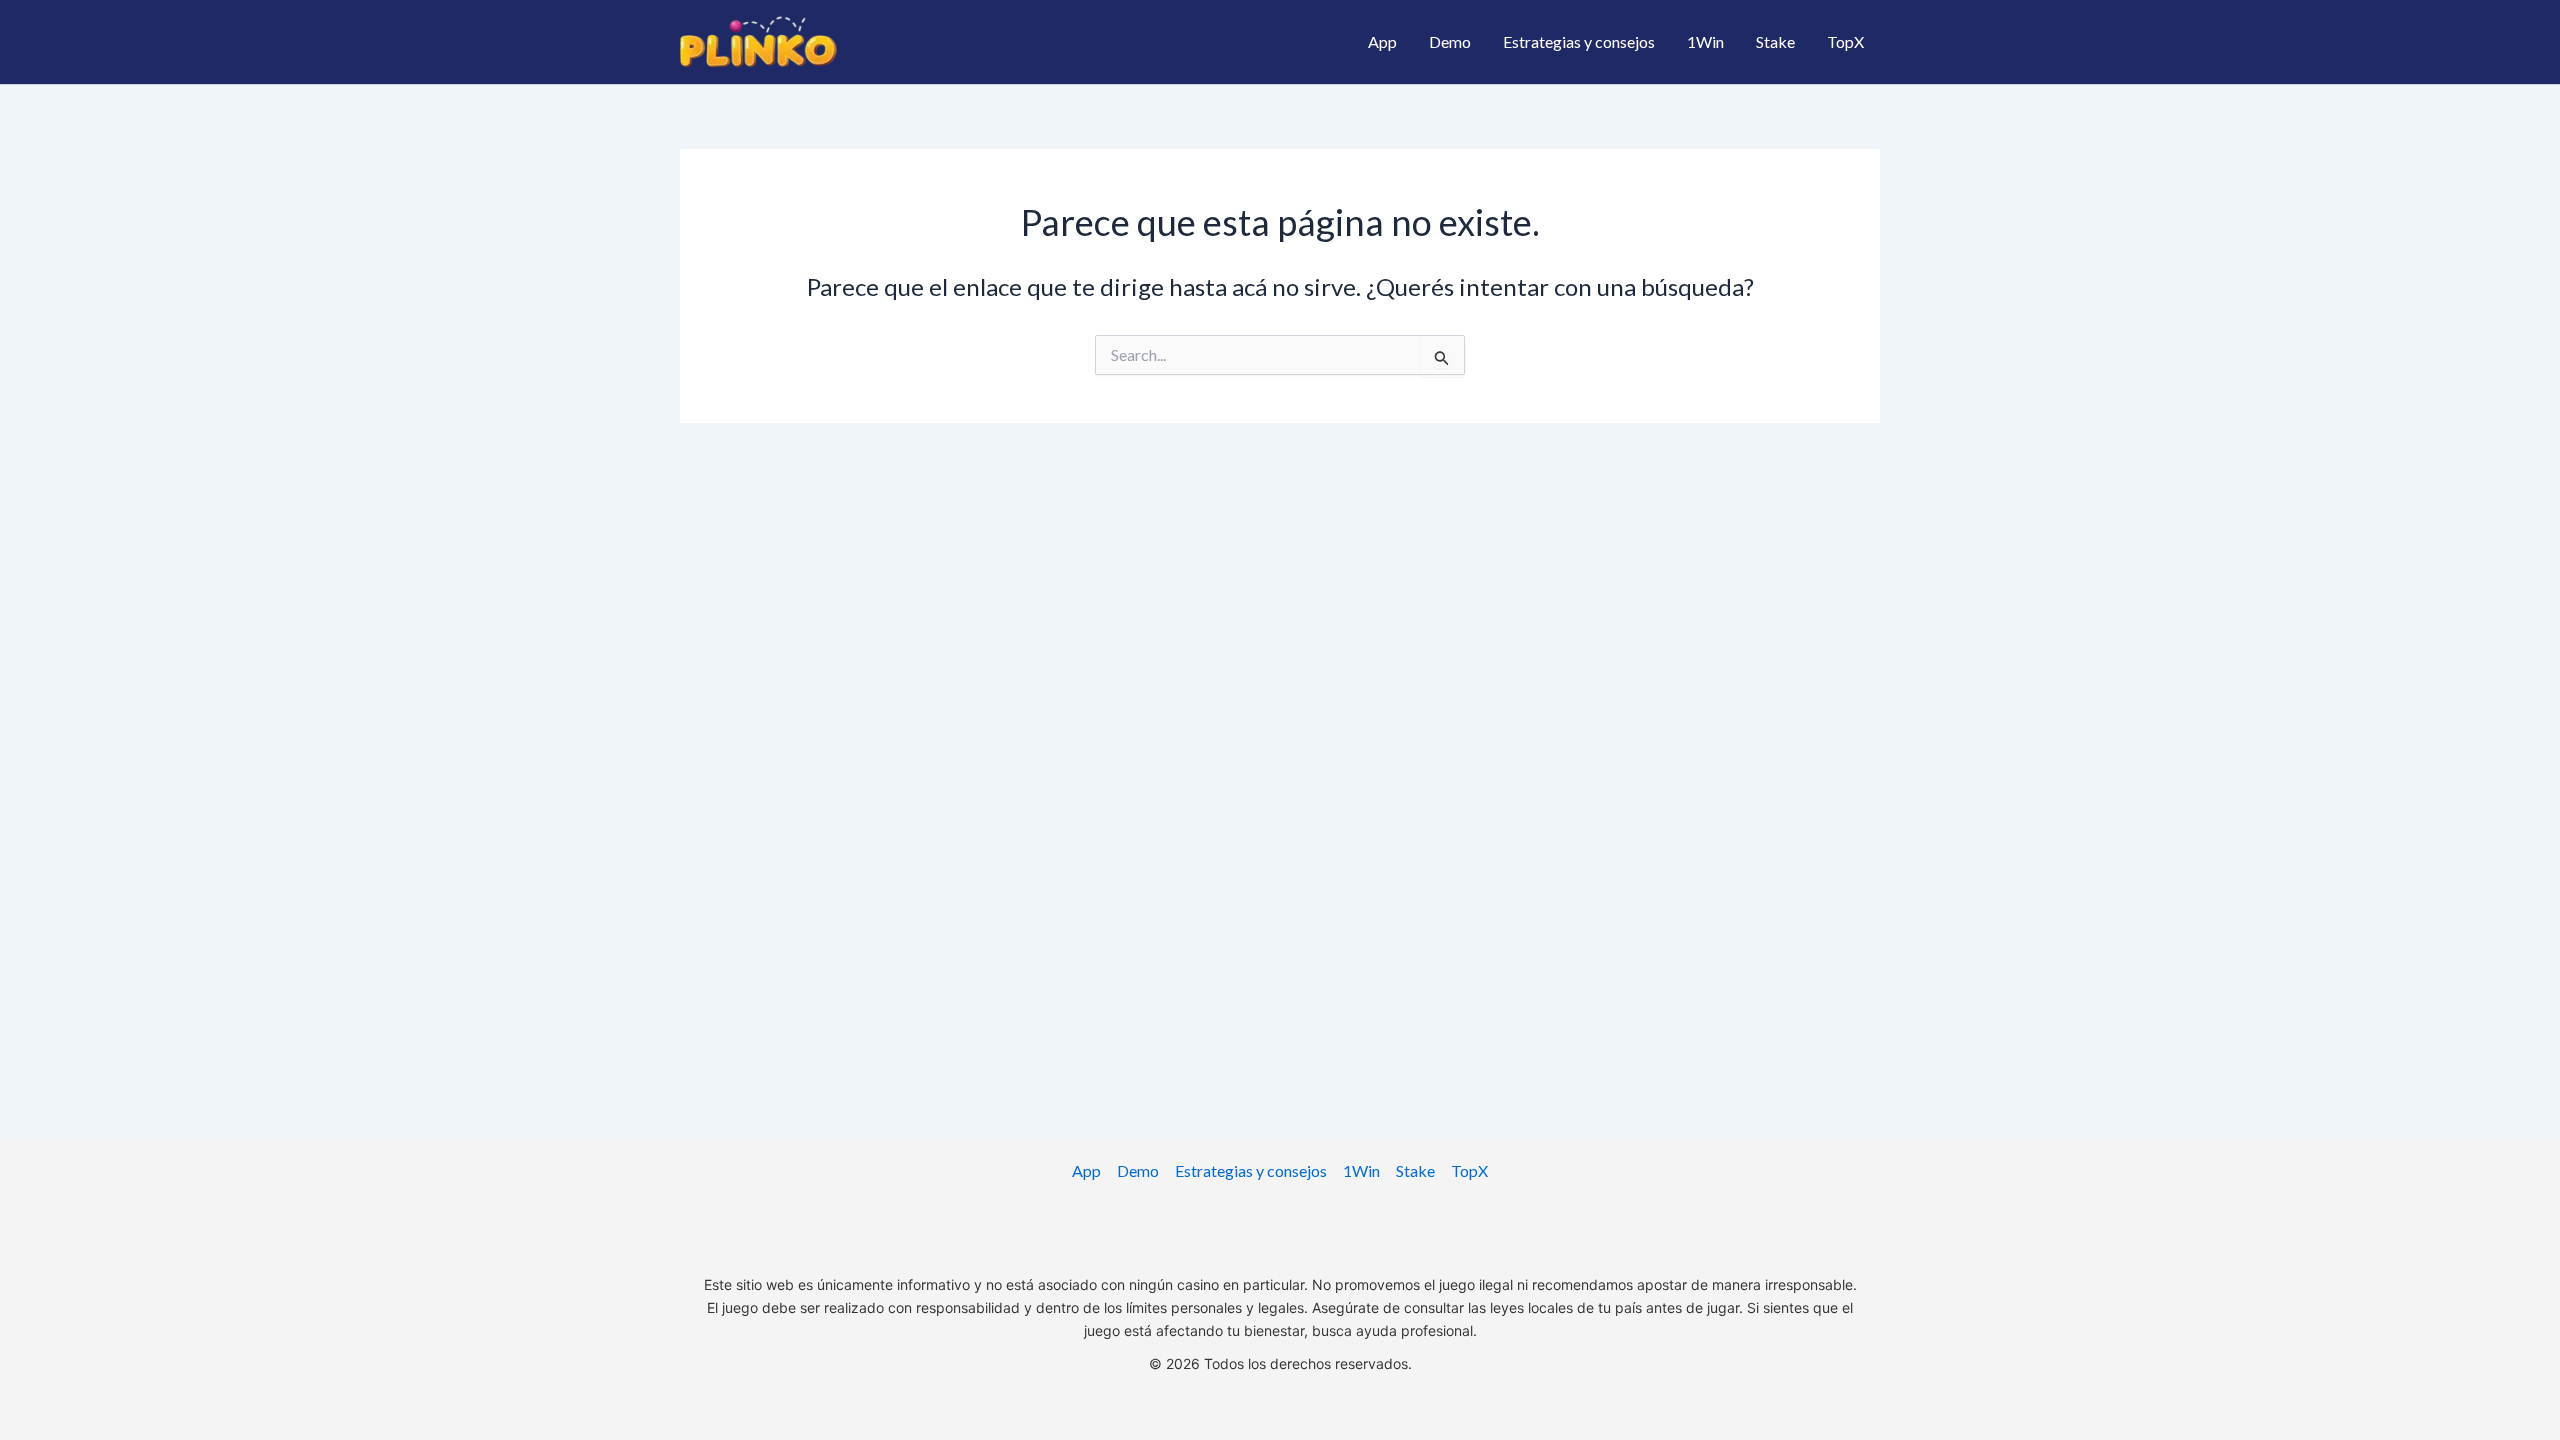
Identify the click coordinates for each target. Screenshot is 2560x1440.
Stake (1775, 41)
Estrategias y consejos (1579, 41)
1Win (1705, 41)
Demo (1450, 41)
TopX (1845, 41)
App (1382, 41)
